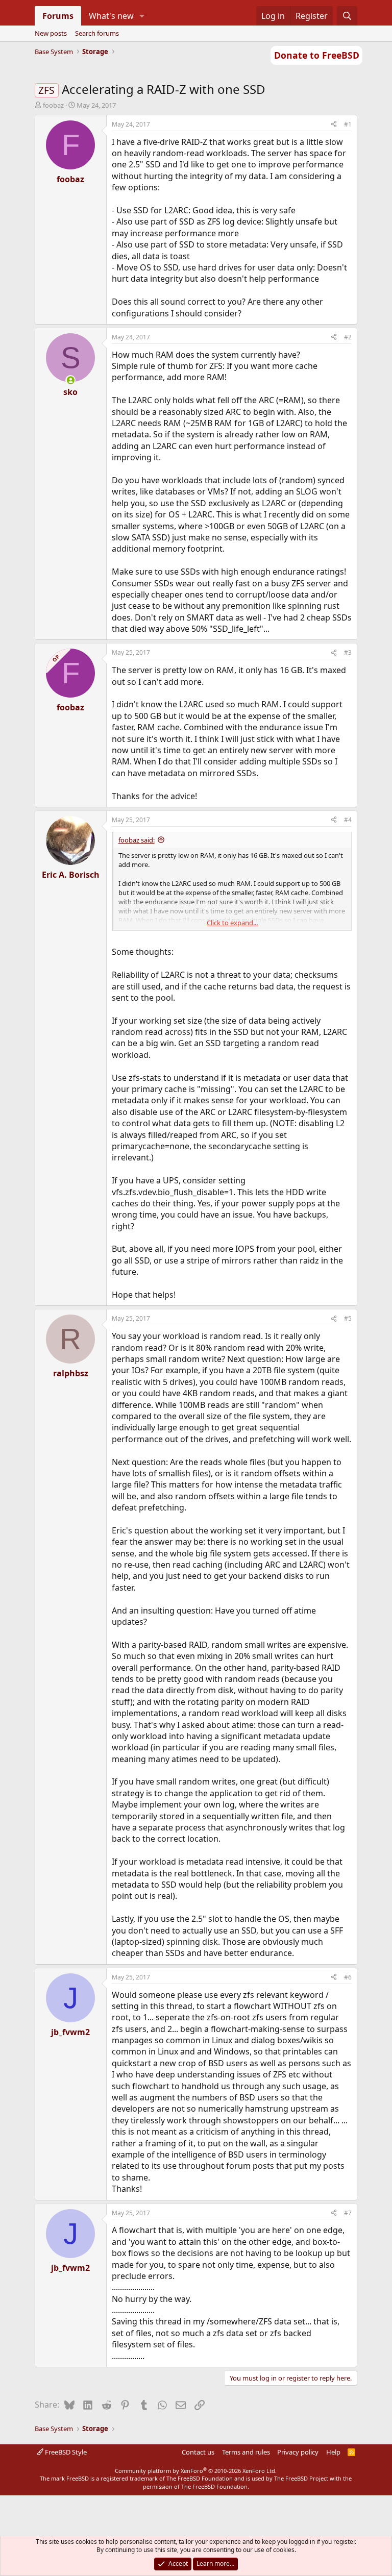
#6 (348, 1977)
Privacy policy (298, 2452)
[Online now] (70, 380)
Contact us (198, 2452)
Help (333, 2452)
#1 (348, 124)
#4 (348, 820)
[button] (142, 16)
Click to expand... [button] (232, 923)
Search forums (97, 33)
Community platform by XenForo (196, 2471)
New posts (51, 33)
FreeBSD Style (65, 2452)
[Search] (347, 16)
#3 (348, 652)
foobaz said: (137, 840)
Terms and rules (246, 2452)
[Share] (334, 125)
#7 (348, 2213)
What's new (111, 16)
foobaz (53, 105)
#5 (348, 1318)
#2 (348, 337)
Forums (58, 16)
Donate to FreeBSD (317, 55)
